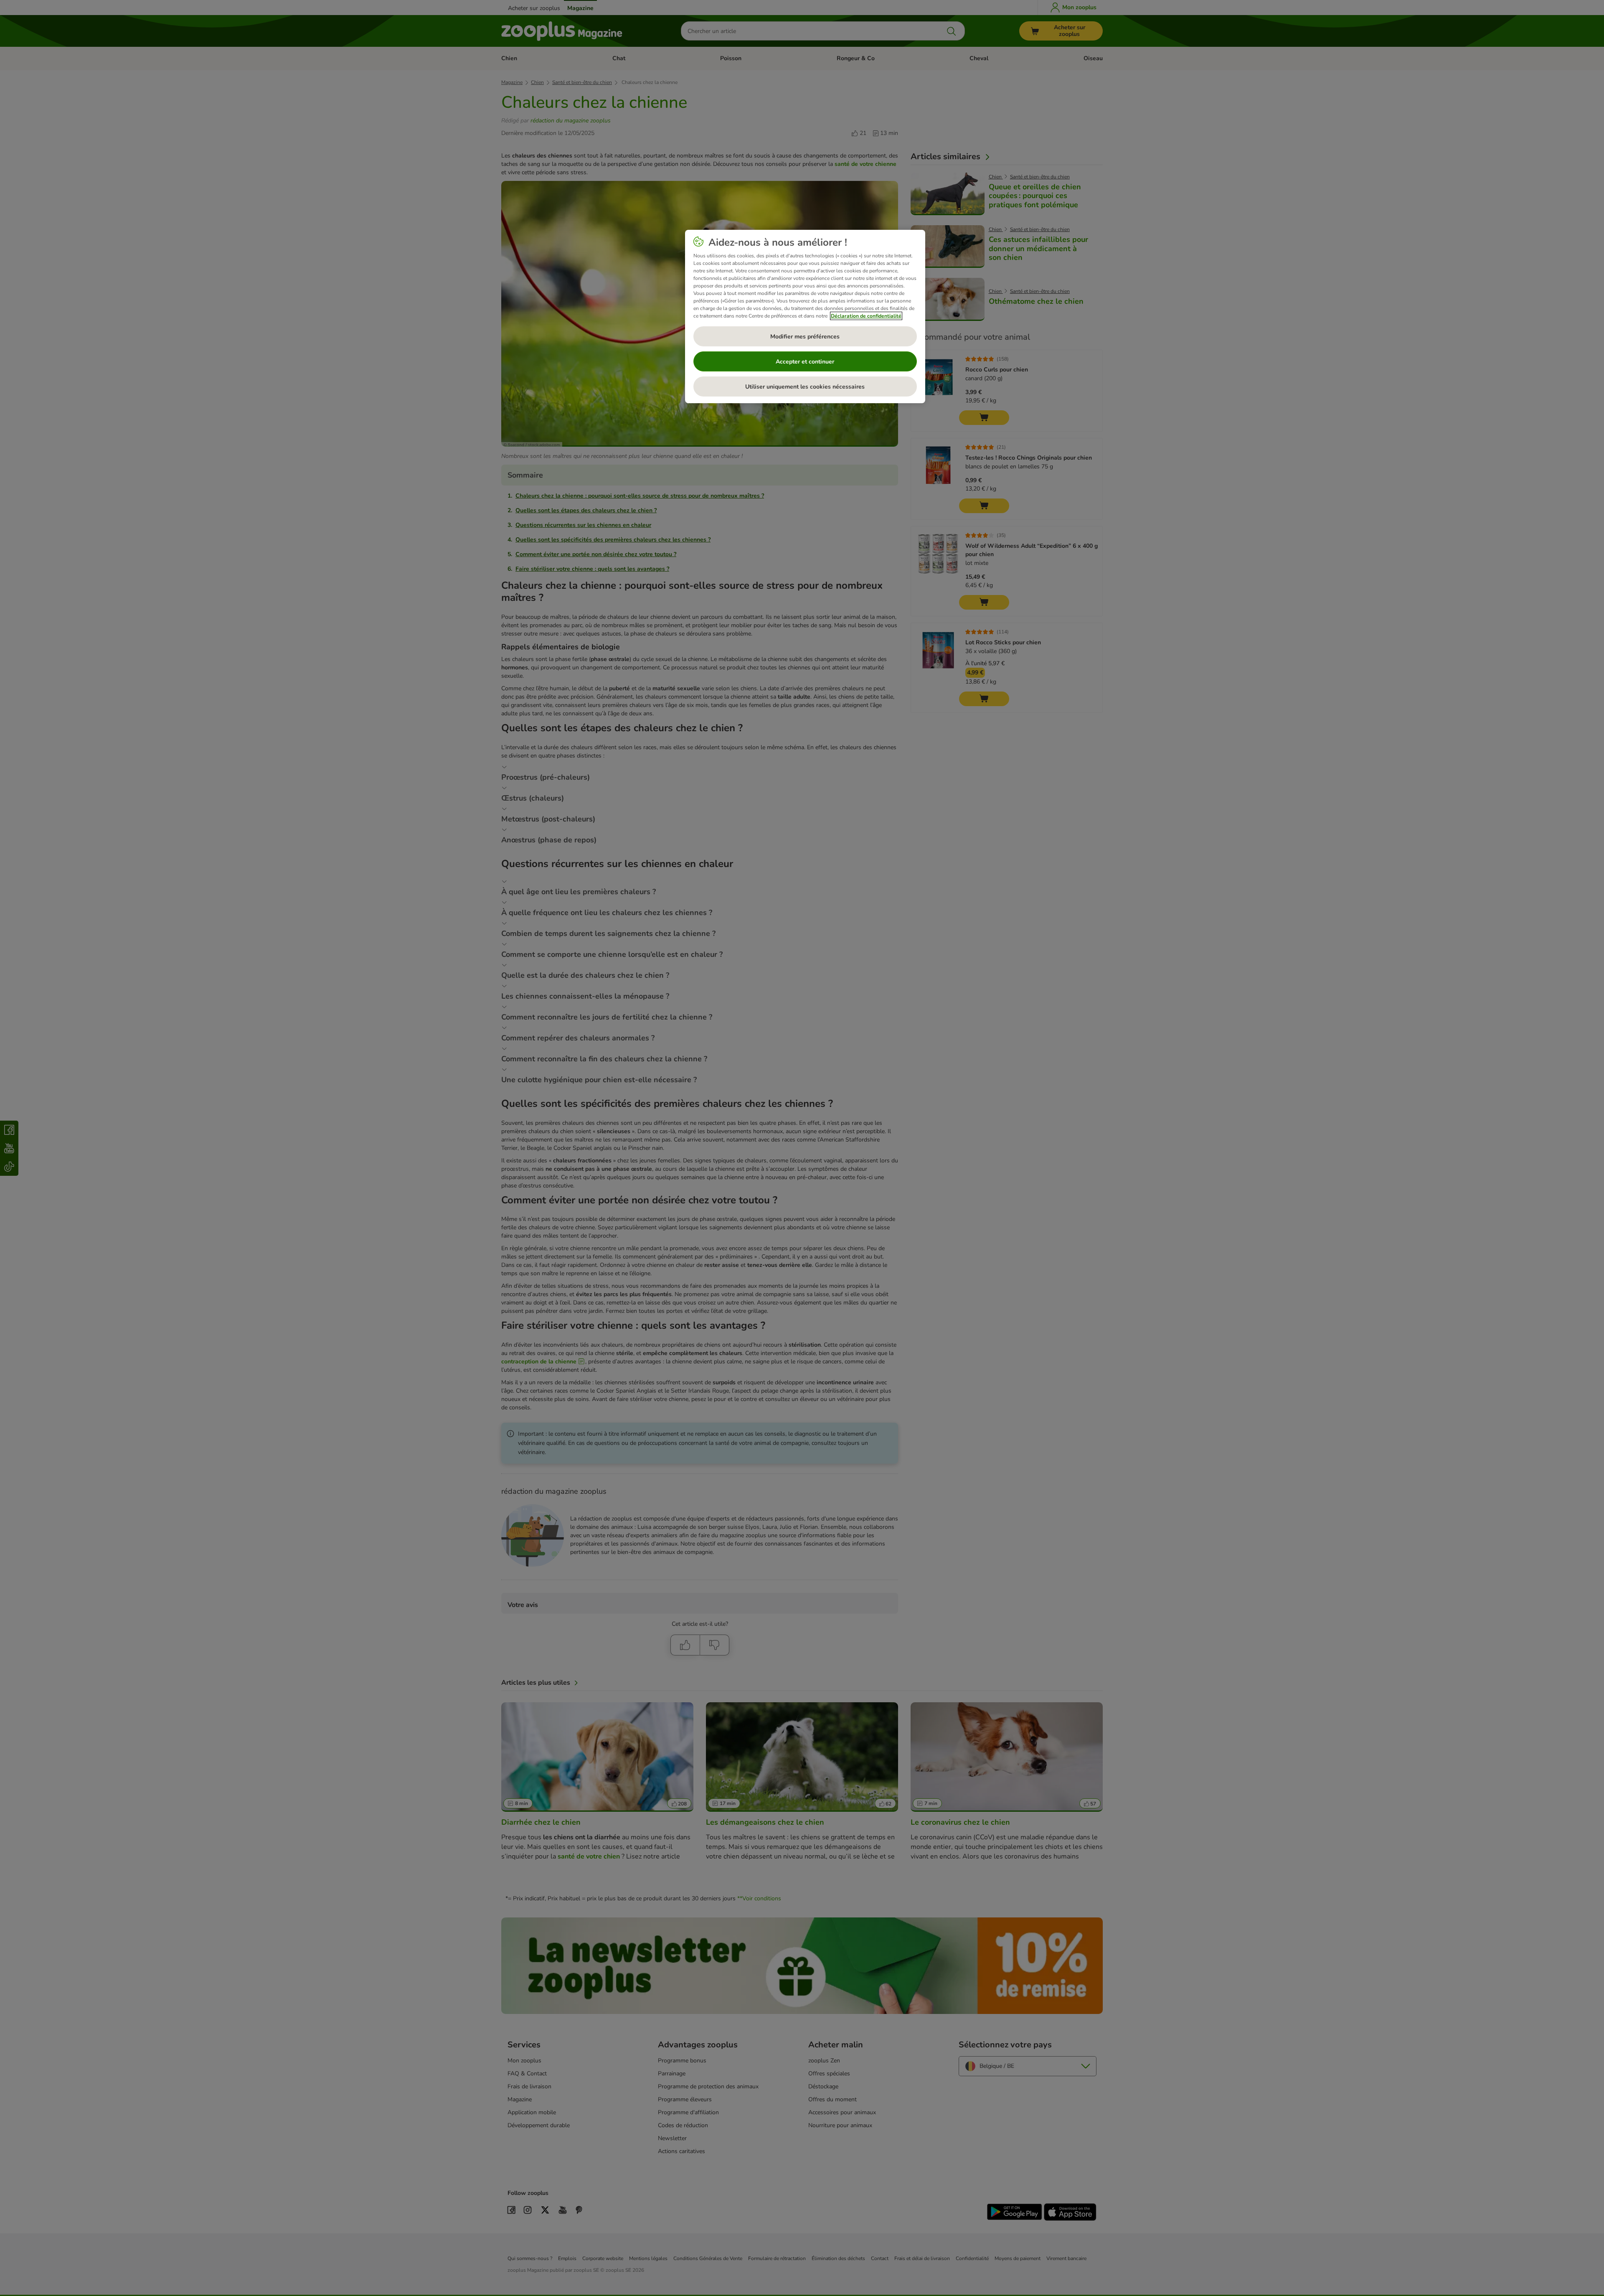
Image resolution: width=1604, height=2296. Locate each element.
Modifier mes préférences (805, 337)
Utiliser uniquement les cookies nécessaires (805, 387)
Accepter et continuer (805, 362)
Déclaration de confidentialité (866, 316)
